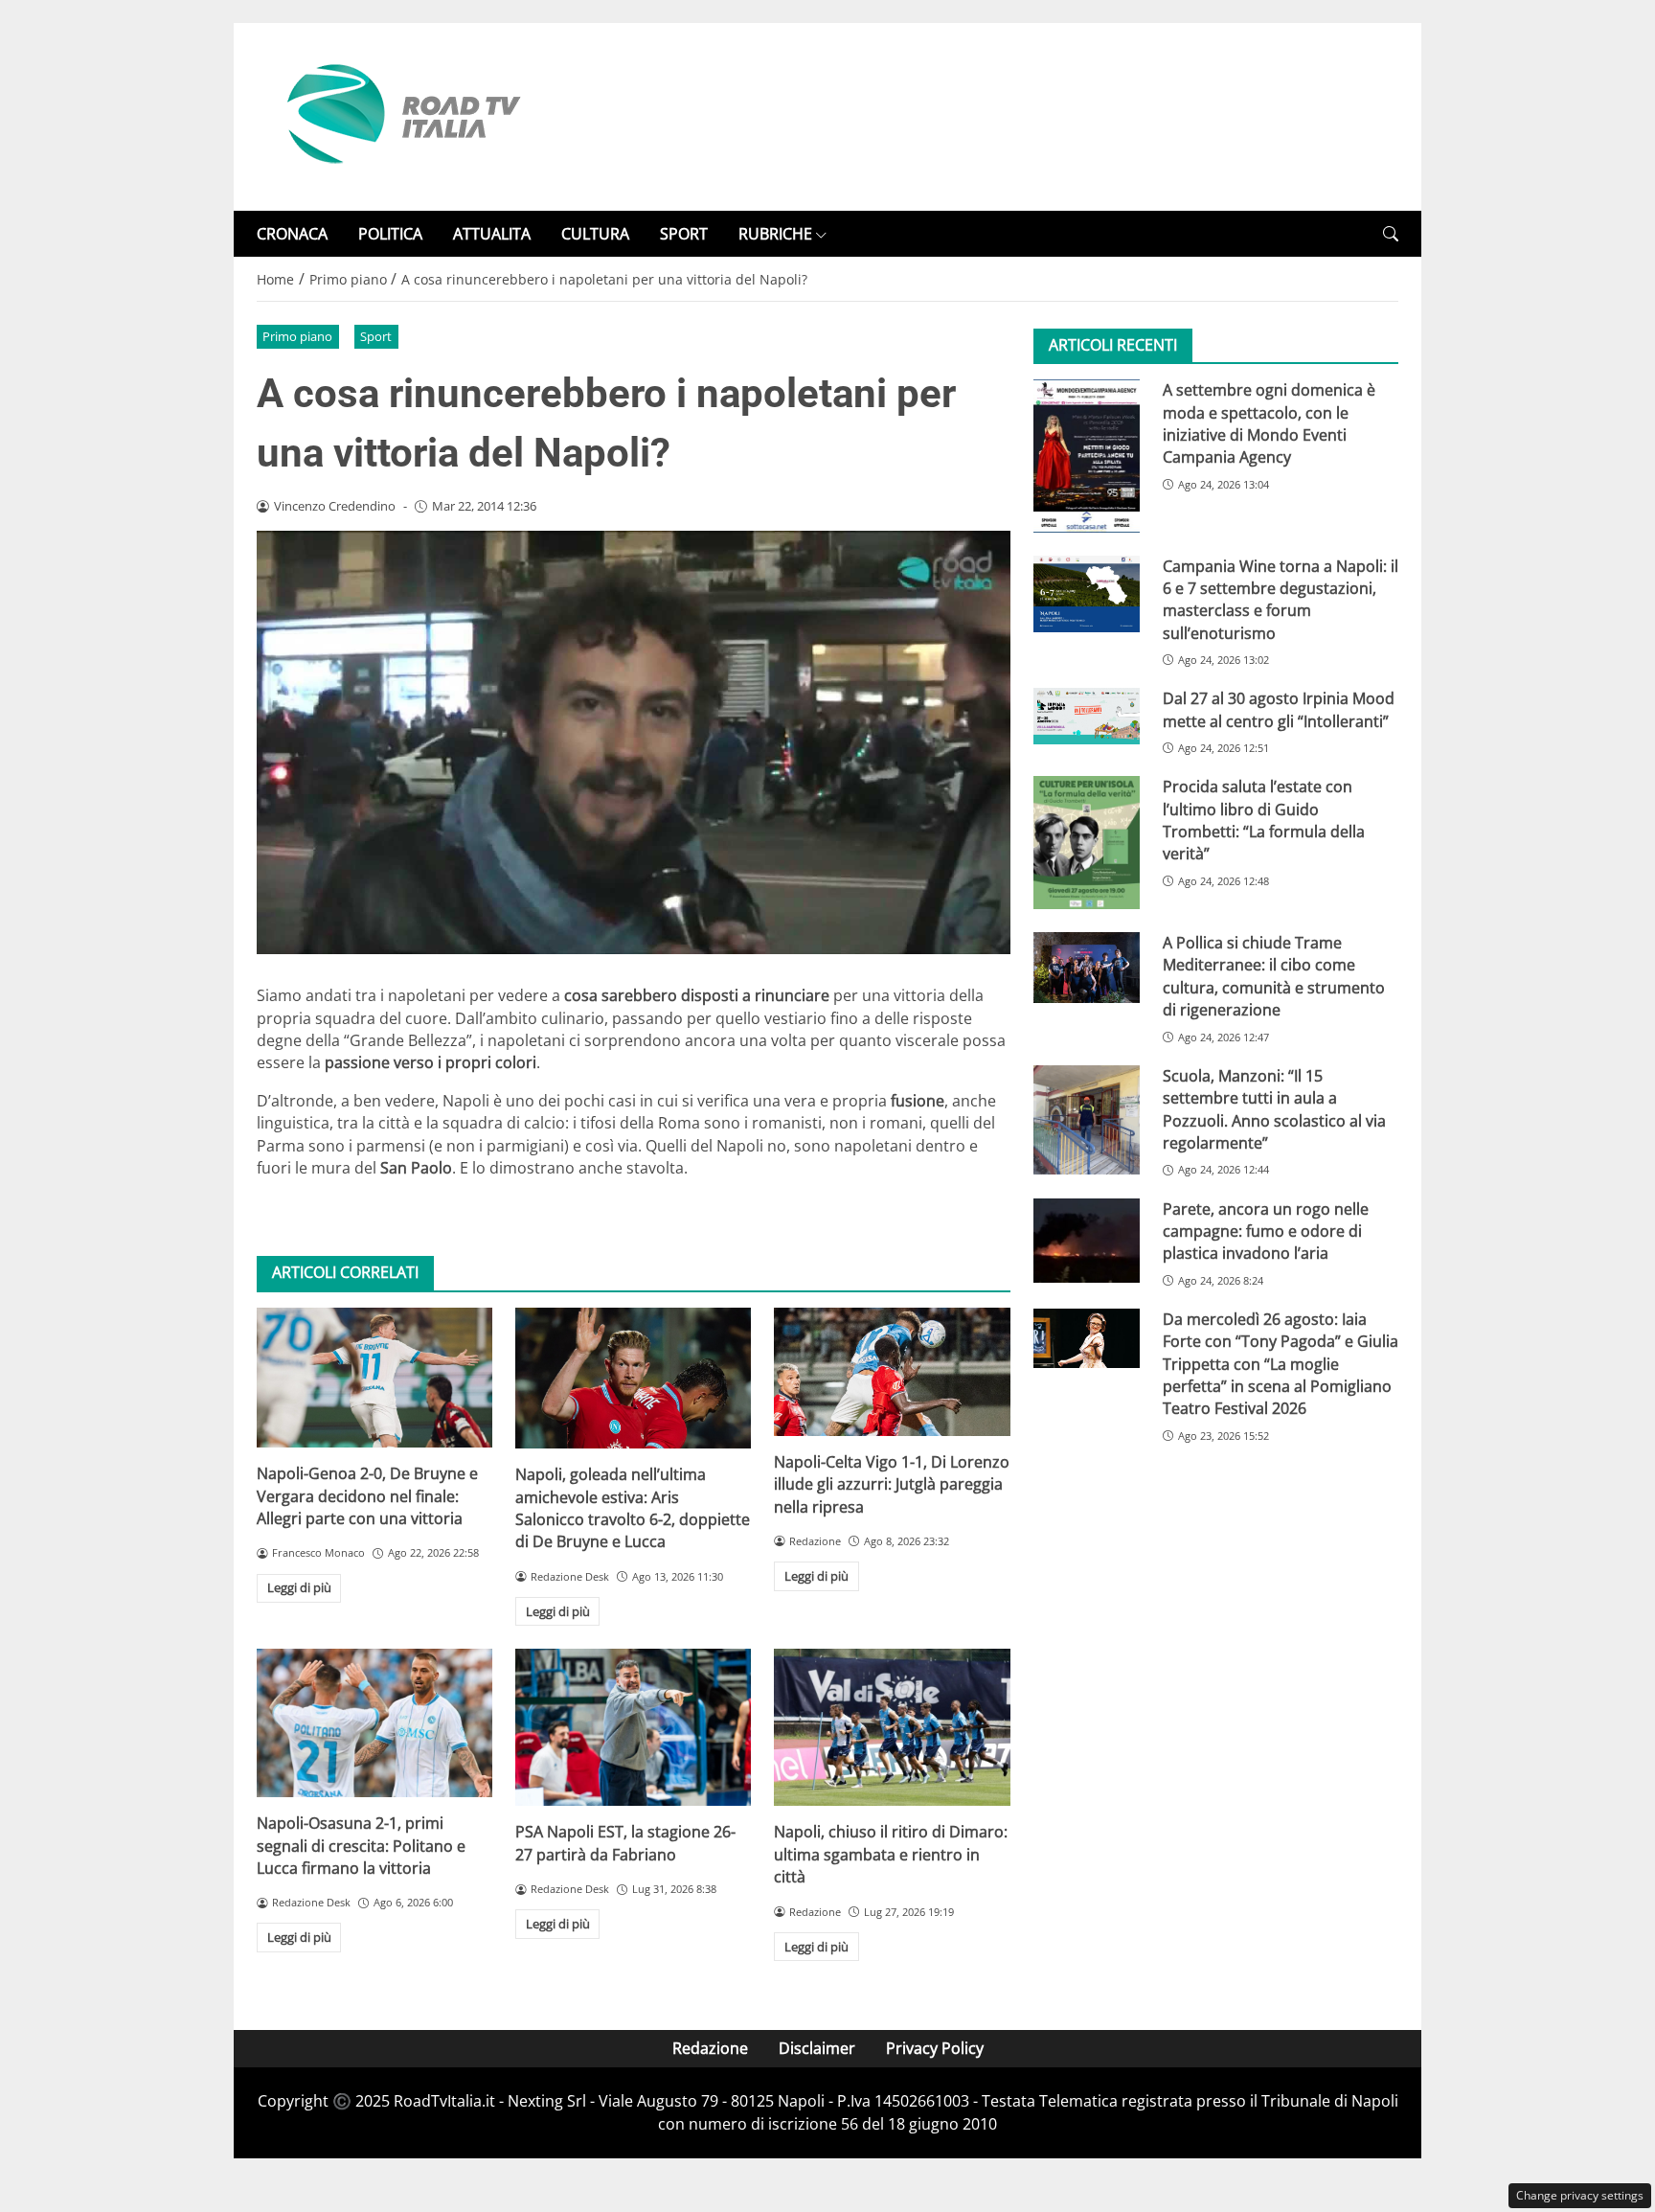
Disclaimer (817, 2048)
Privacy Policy (935, 2048)
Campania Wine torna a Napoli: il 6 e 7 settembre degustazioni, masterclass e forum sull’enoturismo (1281, 600)
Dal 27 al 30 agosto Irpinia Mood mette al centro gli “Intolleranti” (1279, 709)
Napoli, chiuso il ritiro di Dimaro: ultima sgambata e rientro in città (891, 1854)
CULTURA (595, 234)
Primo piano (297, 336)
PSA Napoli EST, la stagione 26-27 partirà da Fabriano (625, 1843)
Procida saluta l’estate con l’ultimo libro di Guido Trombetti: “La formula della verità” (1264, 820)
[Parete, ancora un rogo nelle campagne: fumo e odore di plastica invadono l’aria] (1087, 1241)
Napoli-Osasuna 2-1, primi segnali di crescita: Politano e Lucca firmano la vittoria (361, 1846)
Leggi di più (299, 1587)
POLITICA (390, 234)
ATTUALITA (492, 234)
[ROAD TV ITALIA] (400, 115)
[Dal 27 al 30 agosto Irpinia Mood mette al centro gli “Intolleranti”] (1087, 716)
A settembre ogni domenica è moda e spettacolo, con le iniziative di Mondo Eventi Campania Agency (1269, 423)
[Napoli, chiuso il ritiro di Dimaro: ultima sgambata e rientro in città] (892, 1727)
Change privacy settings (1580, 2195)
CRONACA (292, 234)
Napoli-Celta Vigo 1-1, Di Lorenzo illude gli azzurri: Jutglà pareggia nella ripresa (892, 1484)
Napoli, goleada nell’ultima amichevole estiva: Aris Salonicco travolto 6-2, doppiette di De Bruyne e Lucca (633, 1508)
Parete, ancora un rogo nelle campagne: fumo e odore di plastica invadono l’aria (1266, 1231)
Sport (376, 336)
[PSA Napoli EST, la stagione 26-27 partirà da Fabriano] (633, 1727)
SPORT (684, 234)
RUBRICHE (775, 234)
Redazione (710, 2048)
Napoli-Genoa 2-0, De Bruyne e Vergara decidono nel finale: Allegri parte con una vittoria (367, 1496)
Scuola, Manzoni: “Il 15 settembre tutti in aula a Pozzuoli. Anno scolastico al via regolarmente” (1274, 1109)
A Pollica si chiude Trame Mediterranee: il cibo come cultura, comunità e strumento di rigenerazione (1274, 976)
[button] (1391, 234)
